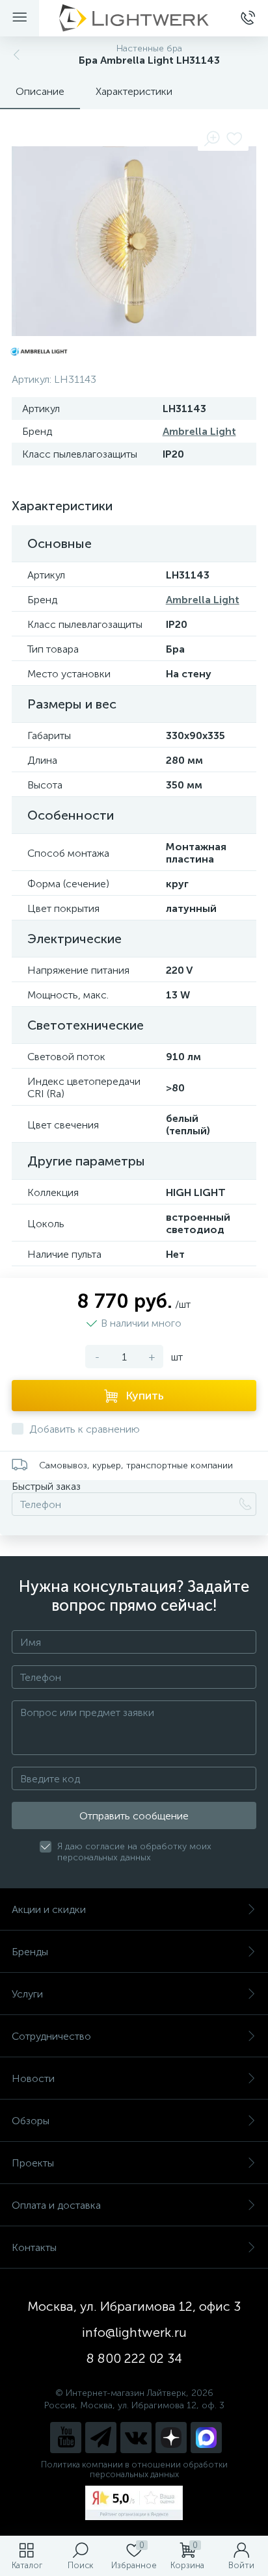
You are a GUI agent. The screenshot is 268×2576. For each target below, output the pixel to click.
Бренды (30, 1952)
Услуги (27, 1994)
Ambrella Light (199, 431)
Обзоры (31, 2121)
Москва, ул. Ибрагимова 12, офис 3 (134, 2306)
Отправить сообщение (134, 1816)
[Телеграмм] (101, 2438)
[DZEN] (171, 2438)
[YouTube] (66, 2438)
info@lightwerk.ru (134, 2332)
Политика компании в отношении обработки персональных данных (134, 2469)
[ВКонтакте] (136, 2438)
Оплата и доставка (56, 2205)
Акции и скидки (49, 1909)
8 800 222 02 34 (134, 2358)
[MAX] (206, 2438)
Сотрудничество (51, 2036)
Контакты (34, 2247)
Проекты (33, 2163)
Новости (33, 2078)
